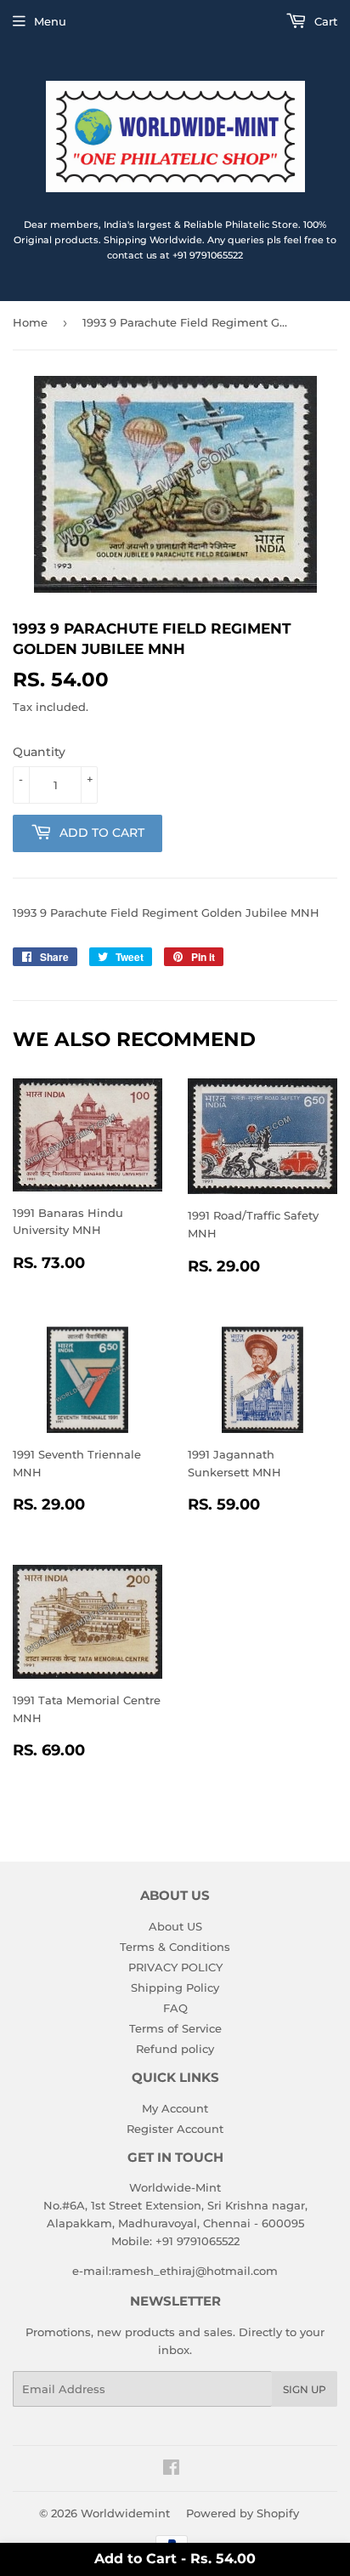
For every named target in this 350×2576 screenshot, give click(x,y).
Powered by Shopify (243, 2513)
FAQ (175, 2008)
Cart (324, 21)
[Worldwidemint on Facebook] (171, 2470)
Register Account (175, 2129)
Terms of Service (175, 2028)
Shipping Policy (175, 1987)
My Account (175, 2108)
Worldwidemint (125, 2513)
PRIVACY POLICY (175, 1967)
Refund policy (175, 2049)
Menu (50, 21)
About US (175, 1926)
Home (30, 322)
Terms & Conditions (175, 1947)
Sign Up (305, 2389)
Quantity (39, 752)
